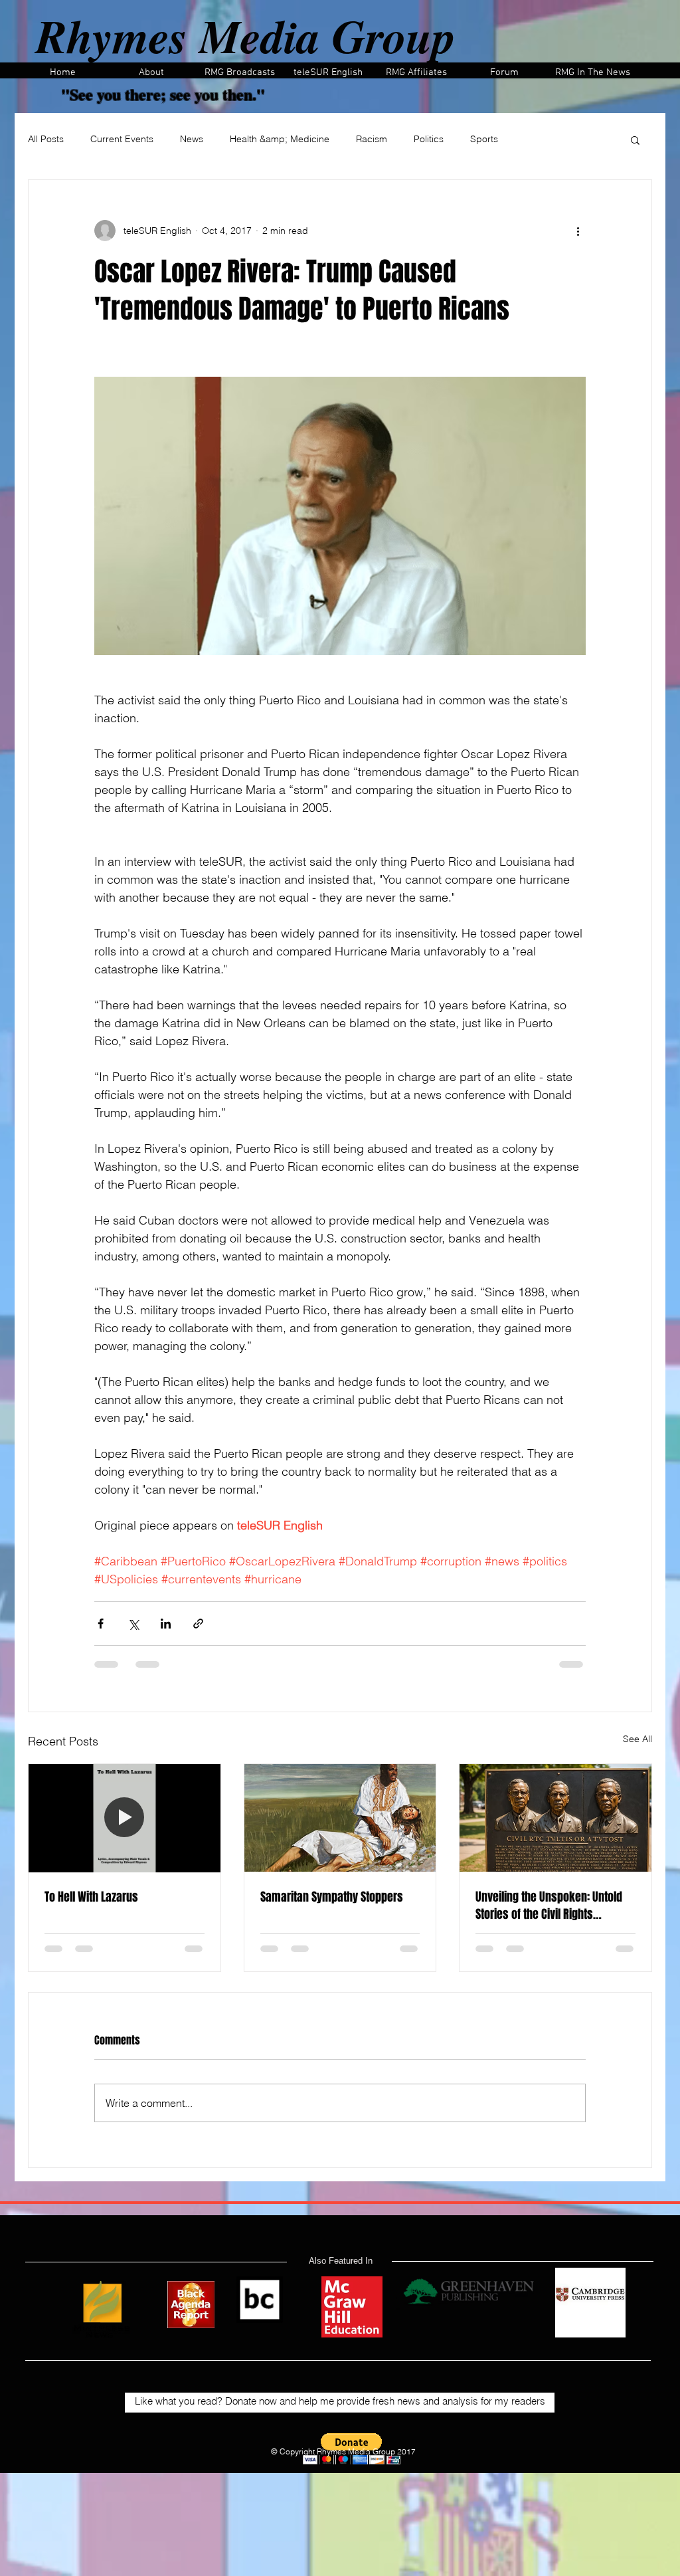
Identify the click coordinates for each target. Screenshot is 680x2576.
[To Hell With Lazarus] (125, 1818)
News (192, 139)
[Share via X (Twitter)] (133, 1624)
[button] (635, 140)
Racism (372, 139)
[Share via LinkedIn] (166, 1624)
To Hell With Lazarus (91, 1897)
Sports (484, 139)
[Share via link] (198, 1624)
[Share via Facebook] (101, 1624)
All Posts (46, 139)
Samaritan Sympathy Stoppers (332, 1897)
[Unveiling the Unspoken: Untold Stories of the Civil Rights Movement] (555, 1818)
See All (637, 1739)
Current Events (122, 139)
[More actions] (578, 231)
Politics (429, 139)
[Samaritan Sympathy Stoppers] (340, 1818)
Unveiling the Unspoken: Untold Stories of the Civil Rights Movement (549, 1906)
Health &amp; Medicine (280, 139)
